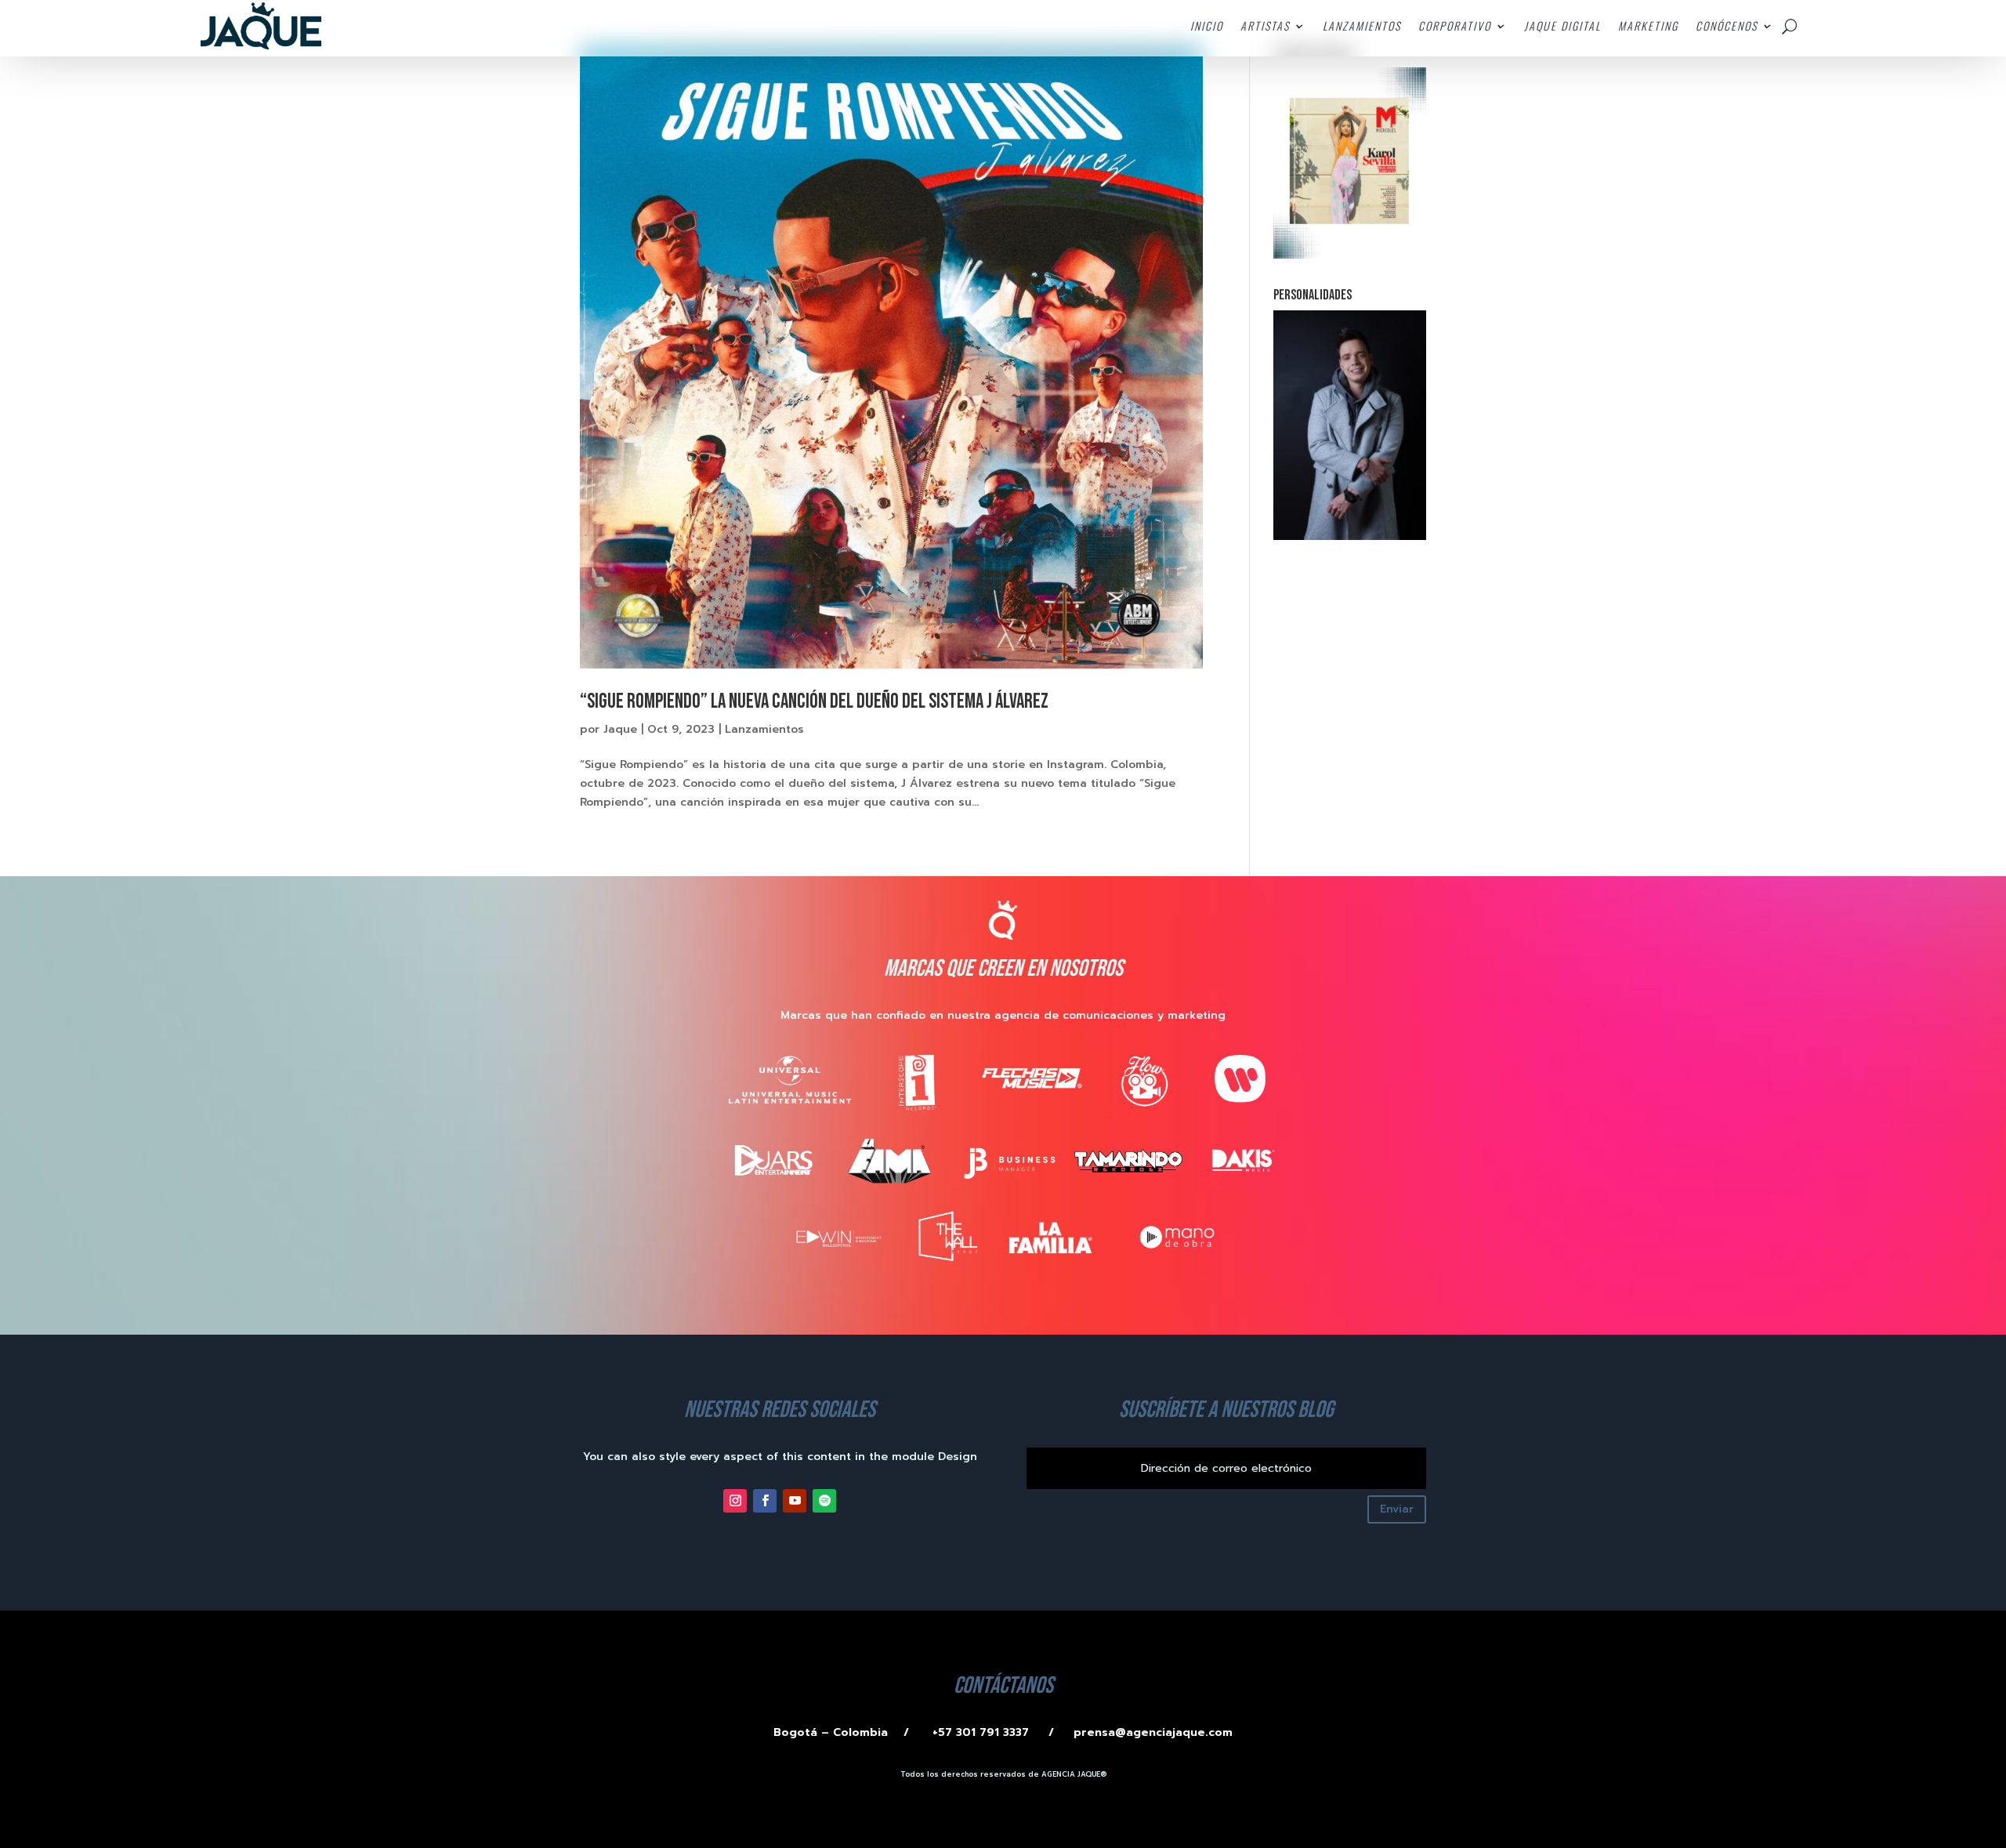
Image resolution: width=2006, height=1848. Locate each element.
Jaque (620, 729)
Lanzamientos (764, 729)
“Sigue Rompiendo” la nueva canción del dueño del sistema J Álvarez (814, 702)
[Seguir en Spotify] (824, 1501)
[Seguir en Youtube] (795, 1501)
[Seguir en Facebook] (765, 1501)
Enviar (1397, 1509)
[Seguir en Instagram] (735, 1501)
